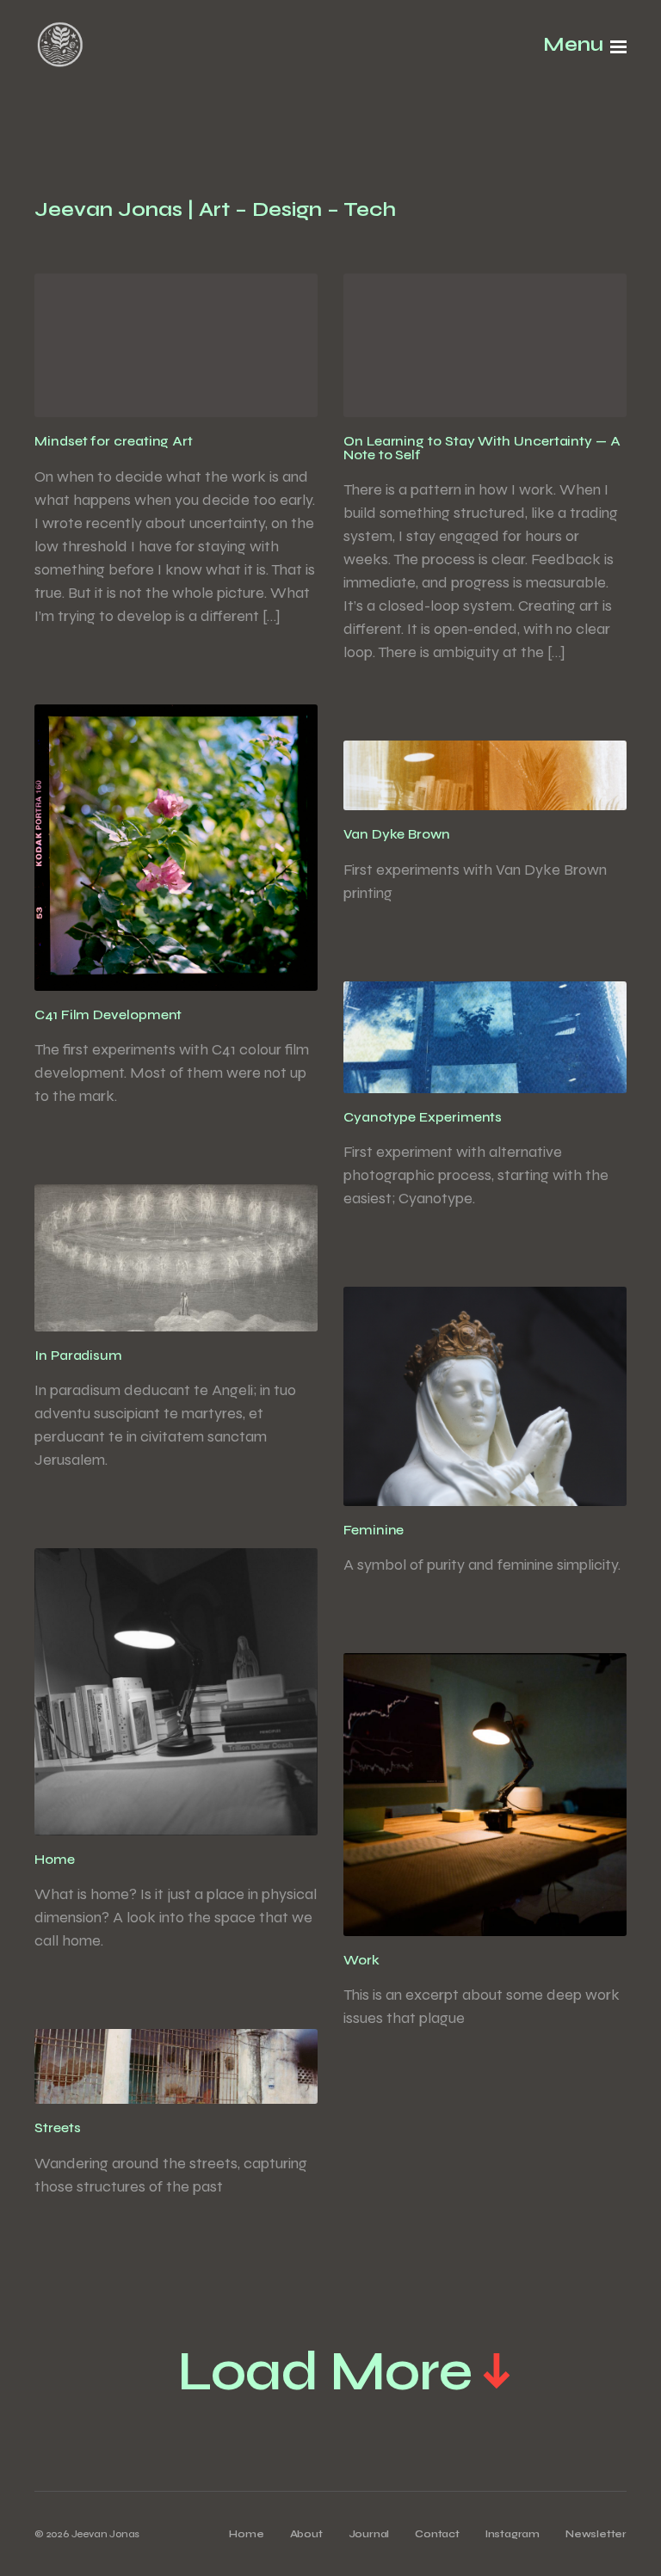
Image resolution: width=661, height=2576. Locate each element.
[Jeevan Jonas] (60, 47)
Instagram (513, 2534)
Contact (437, 2534)
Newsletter (596, 2534)
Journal (369, 2534)
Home (246, 2534)
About (306, 2534)
